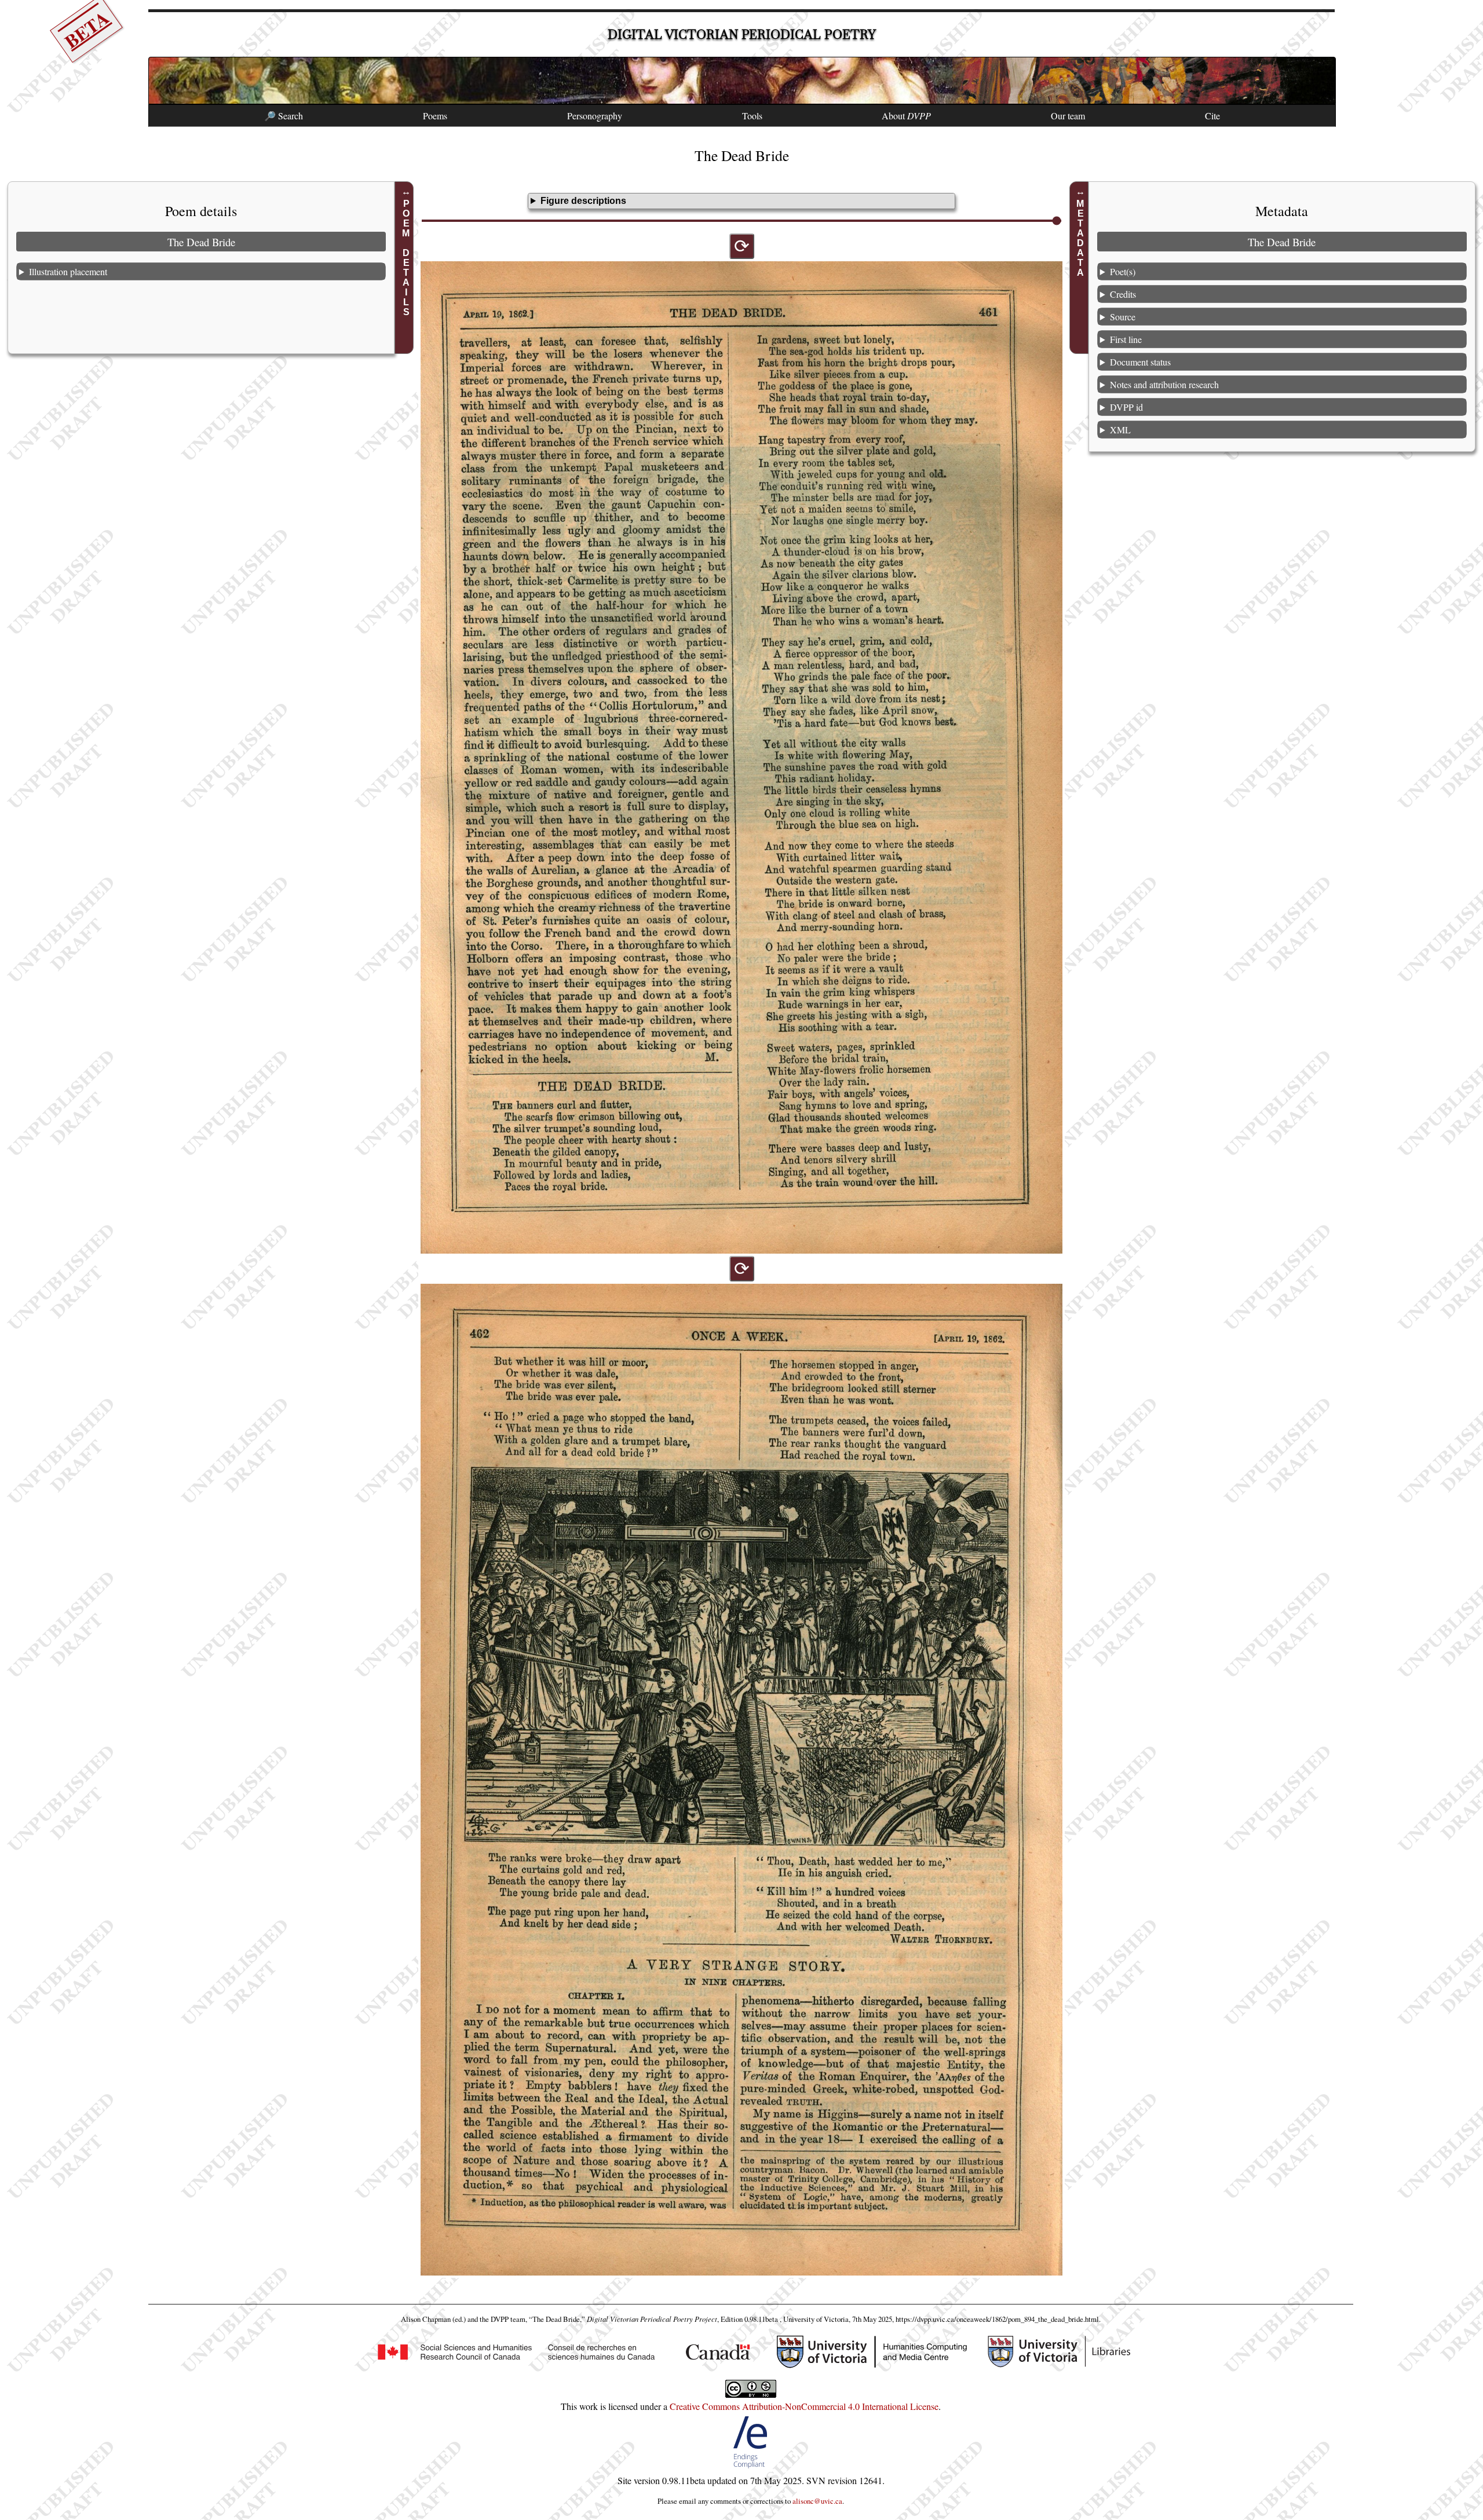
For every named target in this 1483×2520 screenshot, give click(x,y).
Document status (1140, 362)
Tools (752, 116)
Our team (1068, 116)
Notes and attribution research (1164, 384)
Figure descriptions (583, 201)
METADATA (1081, 238)
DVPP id (1126, 407)
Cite (1212, 116)
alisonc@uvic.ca (817, 2501)
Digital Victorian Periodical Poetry (742, 34)
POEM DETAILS (406, 258)
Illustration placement (68, 271)
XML (1120, 430)
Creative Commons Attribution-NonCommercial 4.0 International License (804, 2406)
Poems (435, 116)
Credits (1123, 294)
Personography (595, 116)
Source (1123, 317)
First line (1126, 339)
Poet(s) (1123, 271)
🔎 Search (284, 116)
